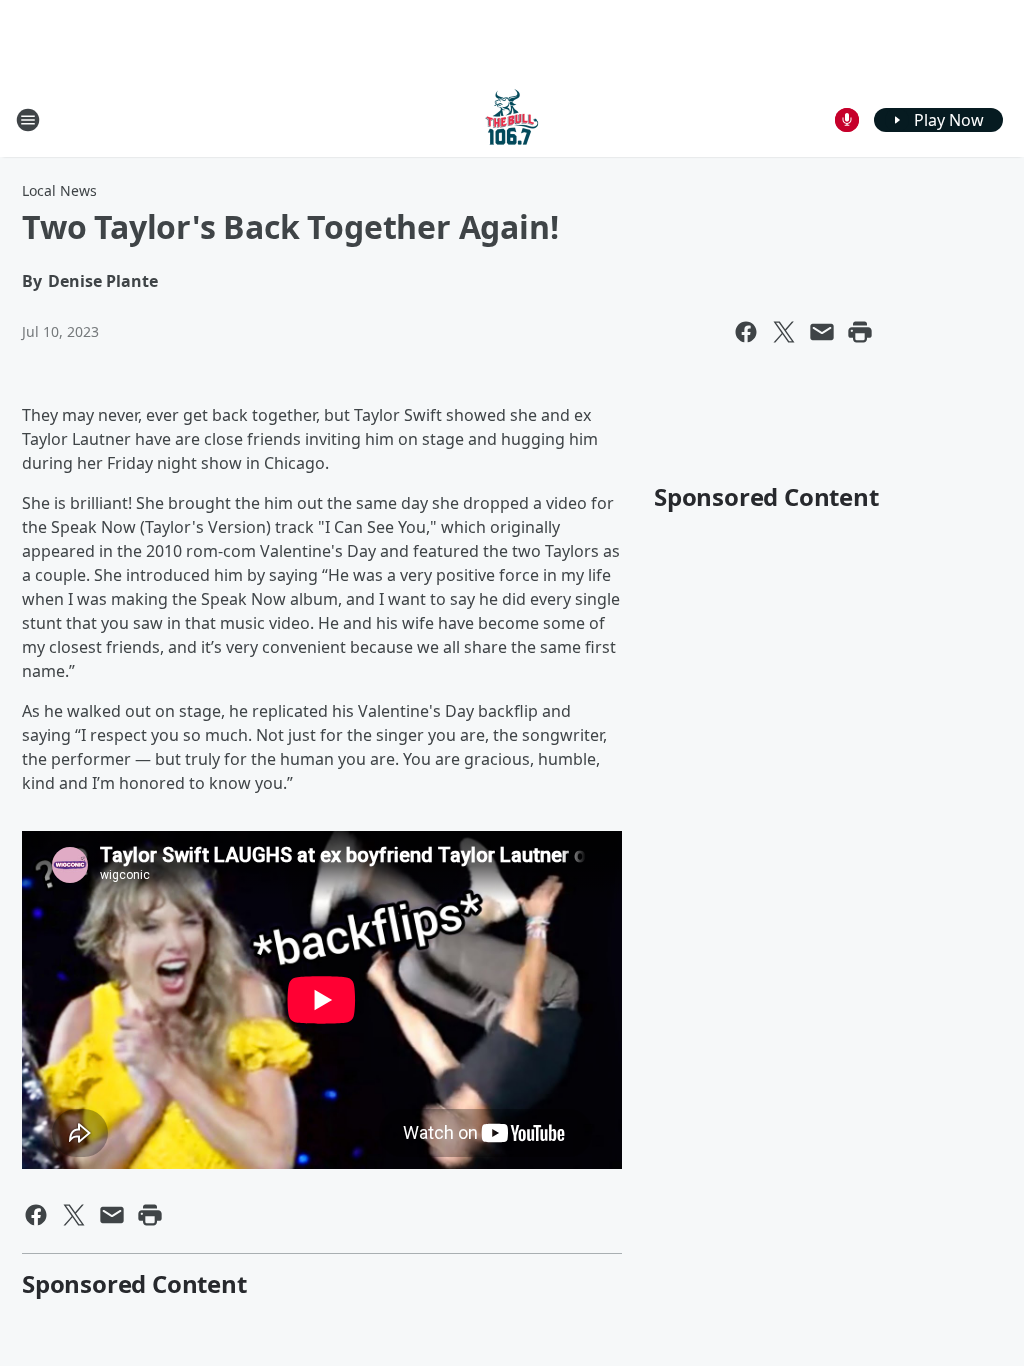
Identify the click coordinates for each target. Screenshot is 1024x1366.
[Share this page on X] (784, 332)
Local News (59, 190)
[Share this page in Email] (822, 332)
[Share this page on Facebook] (746, 332)
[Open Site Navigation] (28, 120)
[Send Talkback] (847, 120)
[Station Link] (512, 119)
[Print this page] (860, 332)
